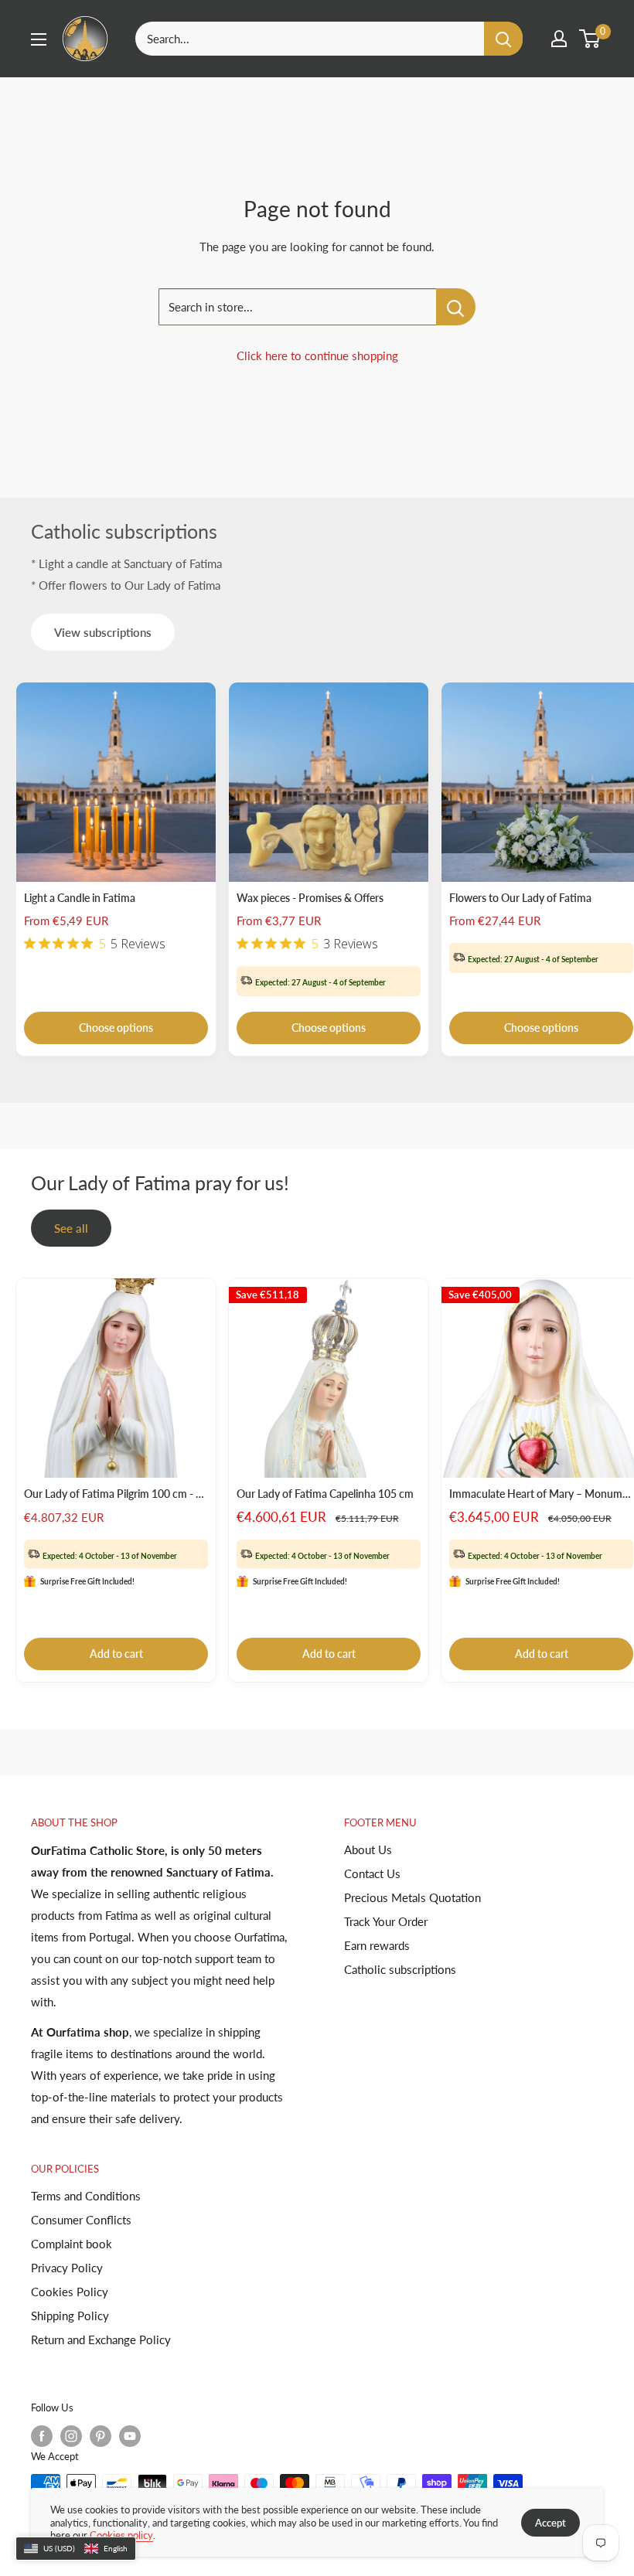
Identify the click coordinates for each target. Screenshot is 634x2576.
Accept (550, 2523)
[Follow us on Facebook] (42, 2436)
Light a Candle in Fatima (80, 898)
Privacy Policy (67, 2268)
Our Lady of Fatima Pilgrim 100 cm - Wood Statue (116, 1494)
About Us (368, 1849)
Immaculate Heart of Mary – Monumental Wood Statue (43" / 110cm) (541, 1494)
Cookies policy (121, 2535)
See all (71, 1228)
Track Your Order (386, 1921)
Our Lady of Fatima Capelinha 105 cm (325, 1494)
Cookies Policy (70, 2292)
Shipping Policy (70, 2316)
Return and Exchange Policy (101, 2339)
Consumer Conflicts (81, 2220)
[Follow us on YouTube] (130, 2436)
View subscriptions (103, 632)
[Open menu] (39, 39)
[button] (76, 2549)
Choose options (116, 1028)
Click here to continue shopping (317, 356)
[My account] (559, 39)
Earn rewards (377, 1945)
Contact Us (372, 1873)
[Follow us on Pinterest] (101, 2436)
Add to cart (116, 1654)
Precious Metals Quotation (412, 1897)
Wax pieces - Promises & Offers (310, 898)
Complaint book (72, 2244)
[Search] (503, 39)
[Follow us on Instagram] (71, 2436)
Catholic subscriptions (400, 1969)
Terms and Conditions (86, 2196)
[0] (590, 39)
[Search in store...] (456, 307)
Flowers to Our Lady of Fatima (520, 898)
